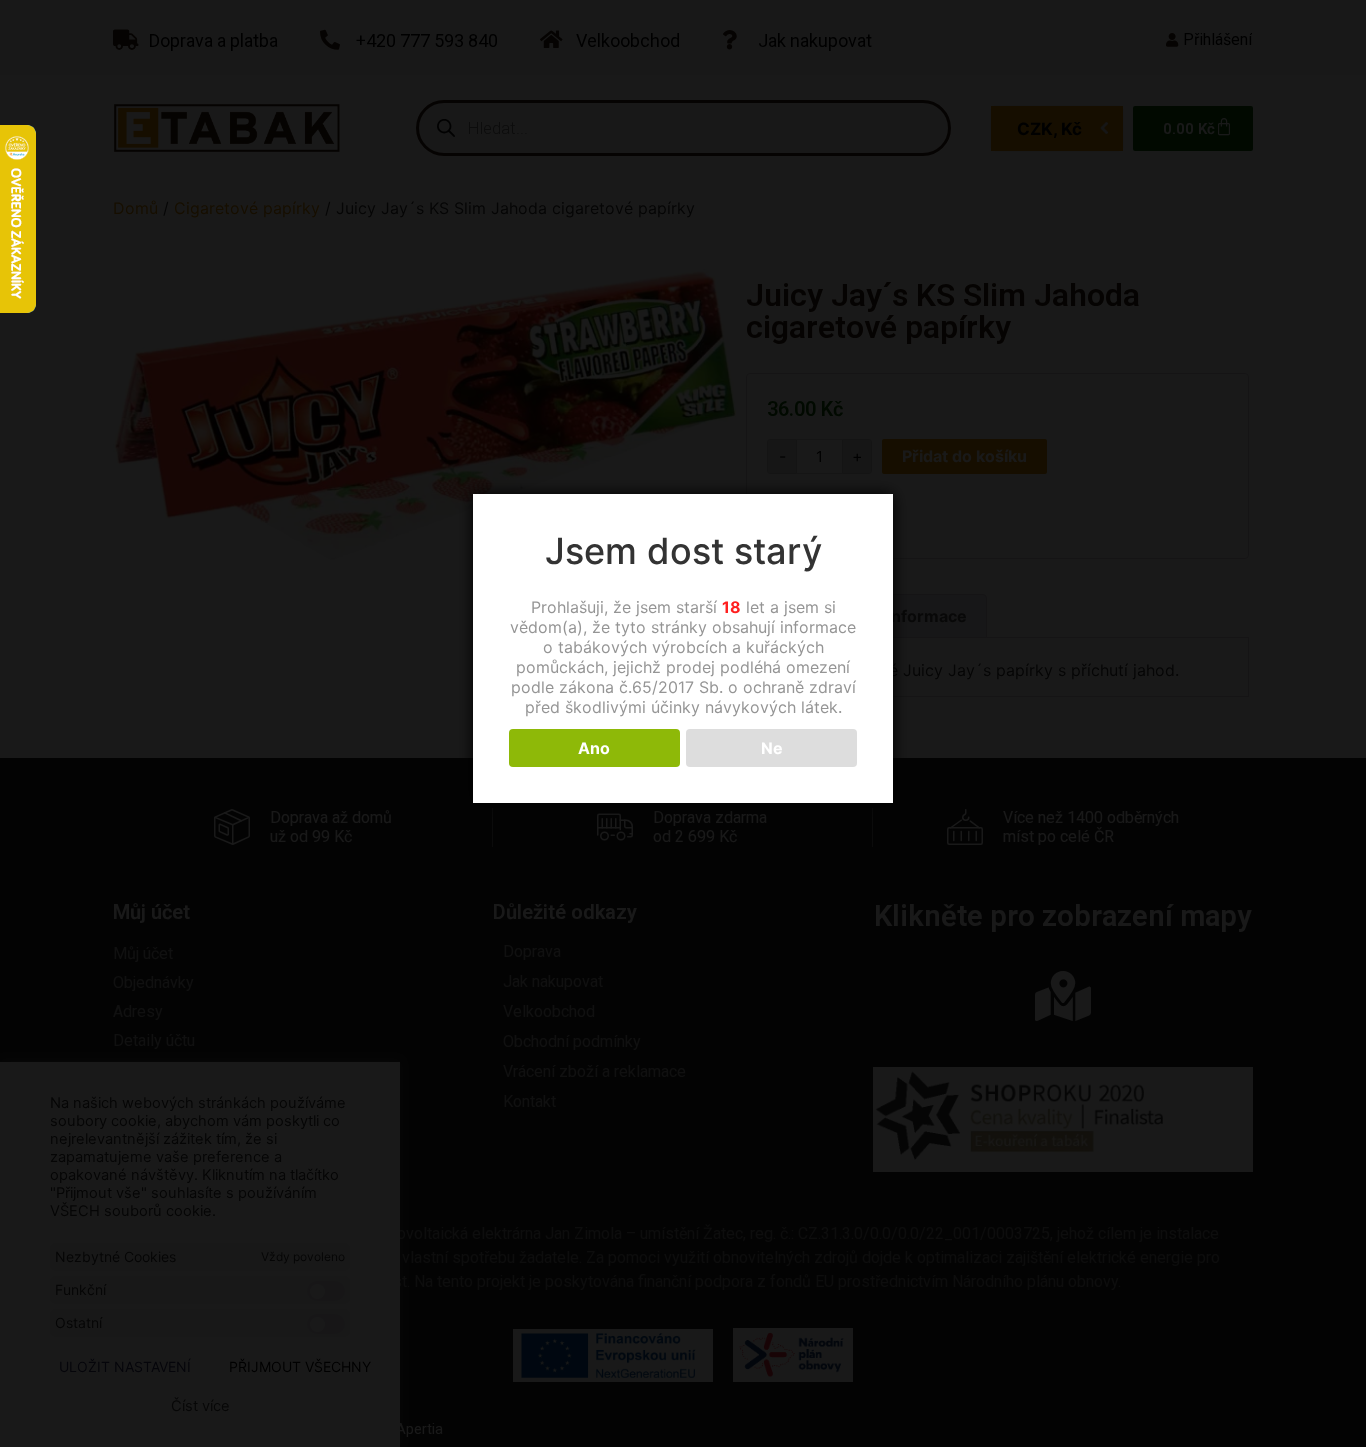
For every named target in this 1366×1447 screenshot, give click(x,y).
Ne (772, 748)
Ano (594, 748)
